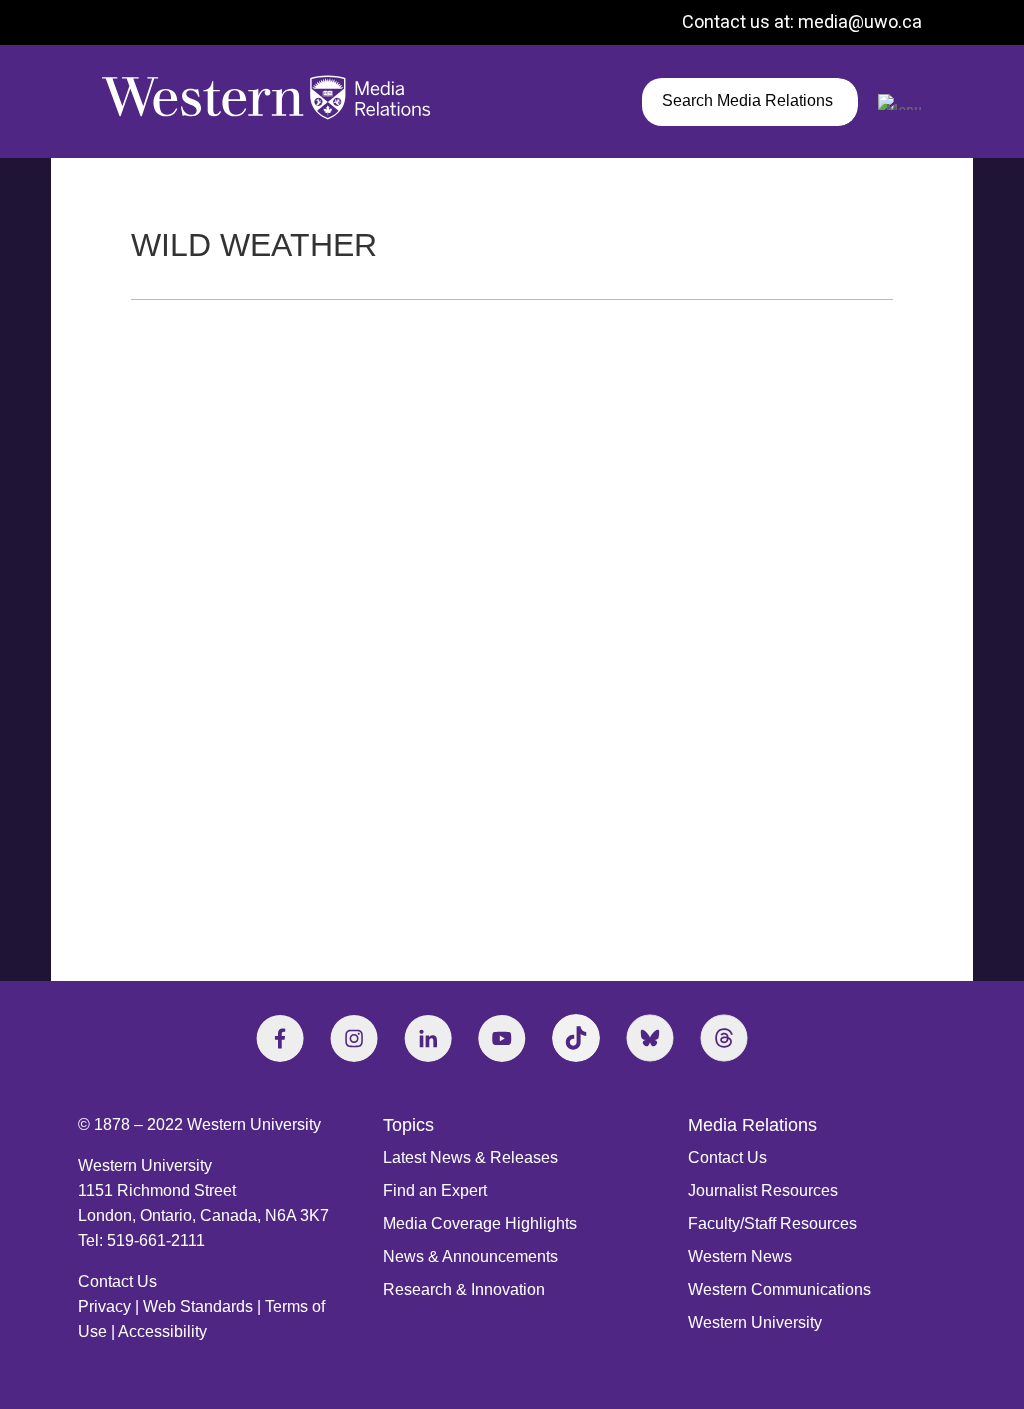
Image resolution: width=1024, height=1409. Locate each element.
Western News (740, 1256)
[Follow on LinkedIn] (428, 1038)
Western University (755, 1322)
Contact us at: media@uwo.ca (802, 21)
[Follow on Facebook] (280, 1038)
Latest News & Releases (470, 1157)
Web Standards (198, 1306)
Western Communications (779, 1289)
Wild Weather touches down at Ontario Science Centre (356, 799)
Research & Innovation (464, 1289)
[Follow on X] (650, 1038)
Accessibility (162, 1331)
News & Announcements (470, 1256)
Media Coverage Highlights (480, 1223)
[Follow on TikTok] (576, 1038)
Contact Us (117, 1281)
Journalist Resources (763, 1190)
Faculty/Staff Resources (772, 1223)
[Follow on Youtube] (502, 1038)
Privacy (104, 1306)
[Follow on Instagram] (354, 1038)
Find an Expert (435, 1190)
